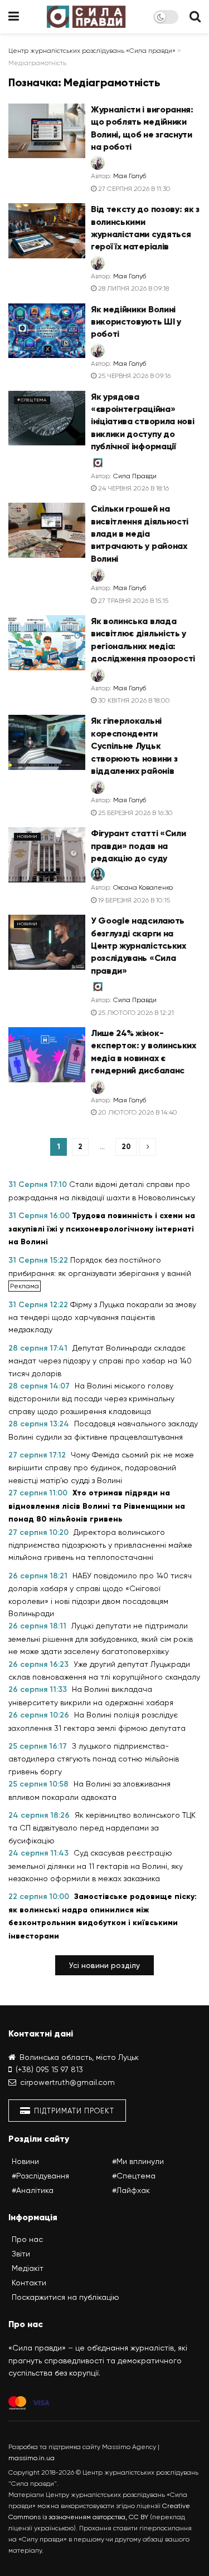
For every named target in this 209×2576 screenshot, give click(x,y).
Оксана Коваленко (143, 887)
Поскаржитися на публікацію (65, 2297)
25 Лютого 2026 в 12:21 (135, 1013)
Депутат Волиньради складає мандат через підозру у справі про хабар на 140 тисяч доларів (100, 1361)
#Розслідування (40, 2176)
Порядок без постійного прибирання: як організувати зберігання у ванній (100, 1266)
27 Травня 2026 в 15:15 (132, 601)
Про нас (27, 2239)
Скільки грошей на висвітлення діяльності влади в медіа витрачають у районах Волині (140, 534)
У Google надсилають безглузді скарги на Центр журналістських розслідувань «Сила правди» (138, 946)
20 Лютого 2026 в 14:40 (137, 1112)
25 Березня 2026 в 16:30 (135, 813)
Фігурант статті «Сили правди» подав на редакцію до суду (138, 846)
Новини (27, 836)
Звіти (21, 2254)
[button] (104, 1965)
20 (126, 1147)
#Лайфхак (131, 2190)
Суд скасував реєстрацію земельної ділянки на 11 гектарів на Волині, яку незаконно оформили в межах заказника (96, 1866)
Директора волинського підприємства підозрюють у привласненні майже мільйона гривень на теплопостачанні (100, 1545)
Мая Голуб (130, 176)
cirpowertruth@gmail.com (67, 2082)
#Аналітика (33, 2190)
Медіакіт (28, 2268)
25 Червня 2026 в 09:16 (133, 376)
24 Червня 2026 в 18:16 (133, 488)
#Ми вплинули (138, 2161)
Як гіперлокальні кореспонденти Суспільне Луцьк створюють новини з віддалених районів (134, 746)
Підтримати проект (73, 2111)
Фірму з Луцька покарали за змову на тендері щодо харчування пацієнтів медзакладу (102, 1317)
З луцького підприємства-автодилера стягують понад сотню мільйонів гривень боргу (94, 1759)
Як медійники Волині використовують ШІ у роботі (136, 322)
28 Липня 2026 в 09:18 (133, 288)
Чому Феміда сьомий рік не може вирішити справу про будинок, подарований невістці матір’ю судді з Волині (101, 1468)
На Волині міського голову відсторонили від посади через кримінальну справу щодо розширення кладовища (91, 1399)
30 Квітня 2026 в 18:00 (133, 700)
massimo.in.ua (31, 2458)
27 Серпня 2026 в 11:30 (133, 189)
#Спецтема (32, 400)
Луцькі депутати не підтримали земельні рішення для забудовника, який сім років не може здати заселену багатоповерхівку (101, 1638)
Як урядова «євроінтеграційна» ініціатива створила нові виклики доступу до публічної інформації (142, 422)
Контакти (29, 2283)
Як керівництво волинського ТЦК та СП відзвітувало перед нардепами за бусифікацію (102, 1828)
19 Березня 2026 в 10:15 (133, 900)
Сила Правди (135, 476)
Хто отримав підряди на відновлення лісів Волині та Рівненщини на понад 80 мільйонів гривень (97, 1506)
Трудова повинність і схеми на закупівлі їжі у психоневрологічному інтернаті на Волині (102, 1229)
